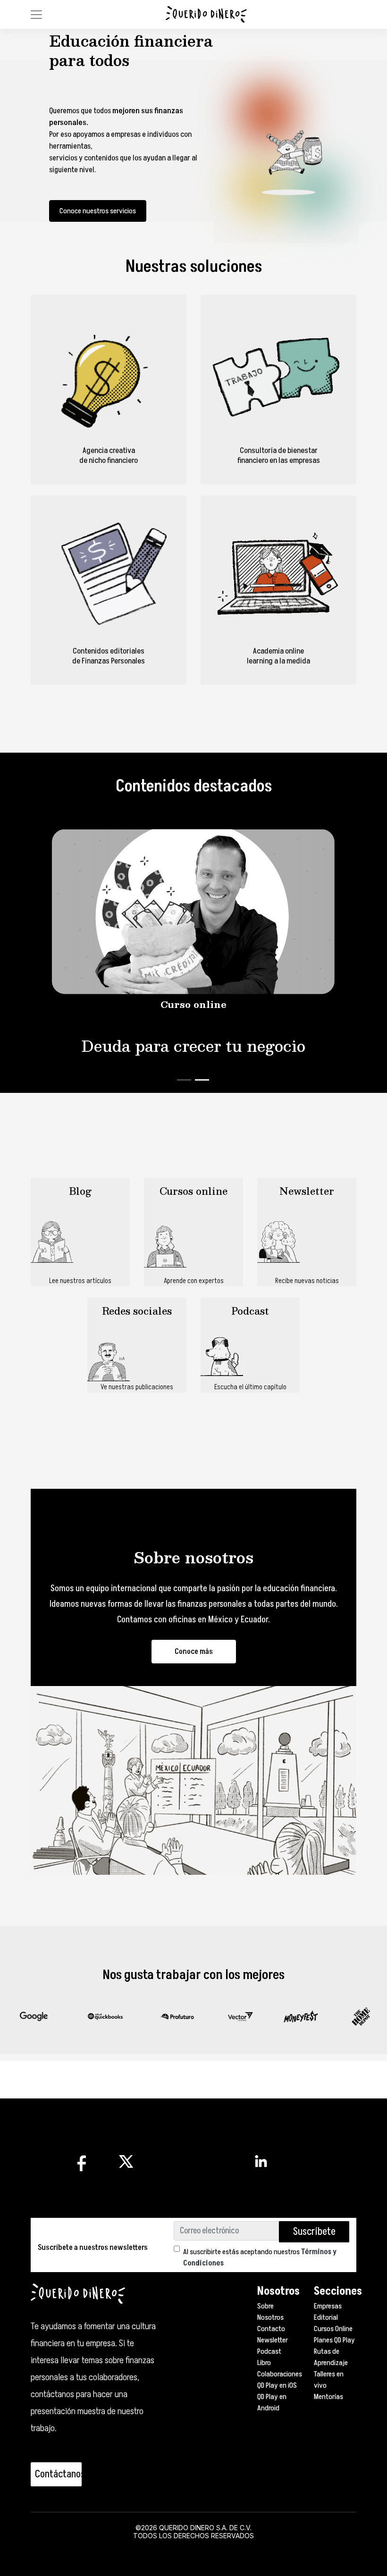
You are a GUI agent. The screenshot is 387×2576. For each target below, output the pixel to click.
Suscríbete (314, 2232)
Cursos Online (333, 2329)
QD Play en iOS (277, 2385)
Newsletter (273, 2340)
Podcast (269, 2351)
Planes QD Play (334, 2340)
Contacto (271, 2329)
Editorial (326, 2317)
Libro (264, 2363)
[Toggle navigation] (36, 15)
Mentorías (328, 2397)
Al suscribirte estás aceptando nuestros (260, 2257)
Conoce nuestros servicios (98, 211)
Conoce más (194, 1652)
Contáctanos (58, 2474)
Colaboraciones (280, 2374)
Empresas (328, 2306)
